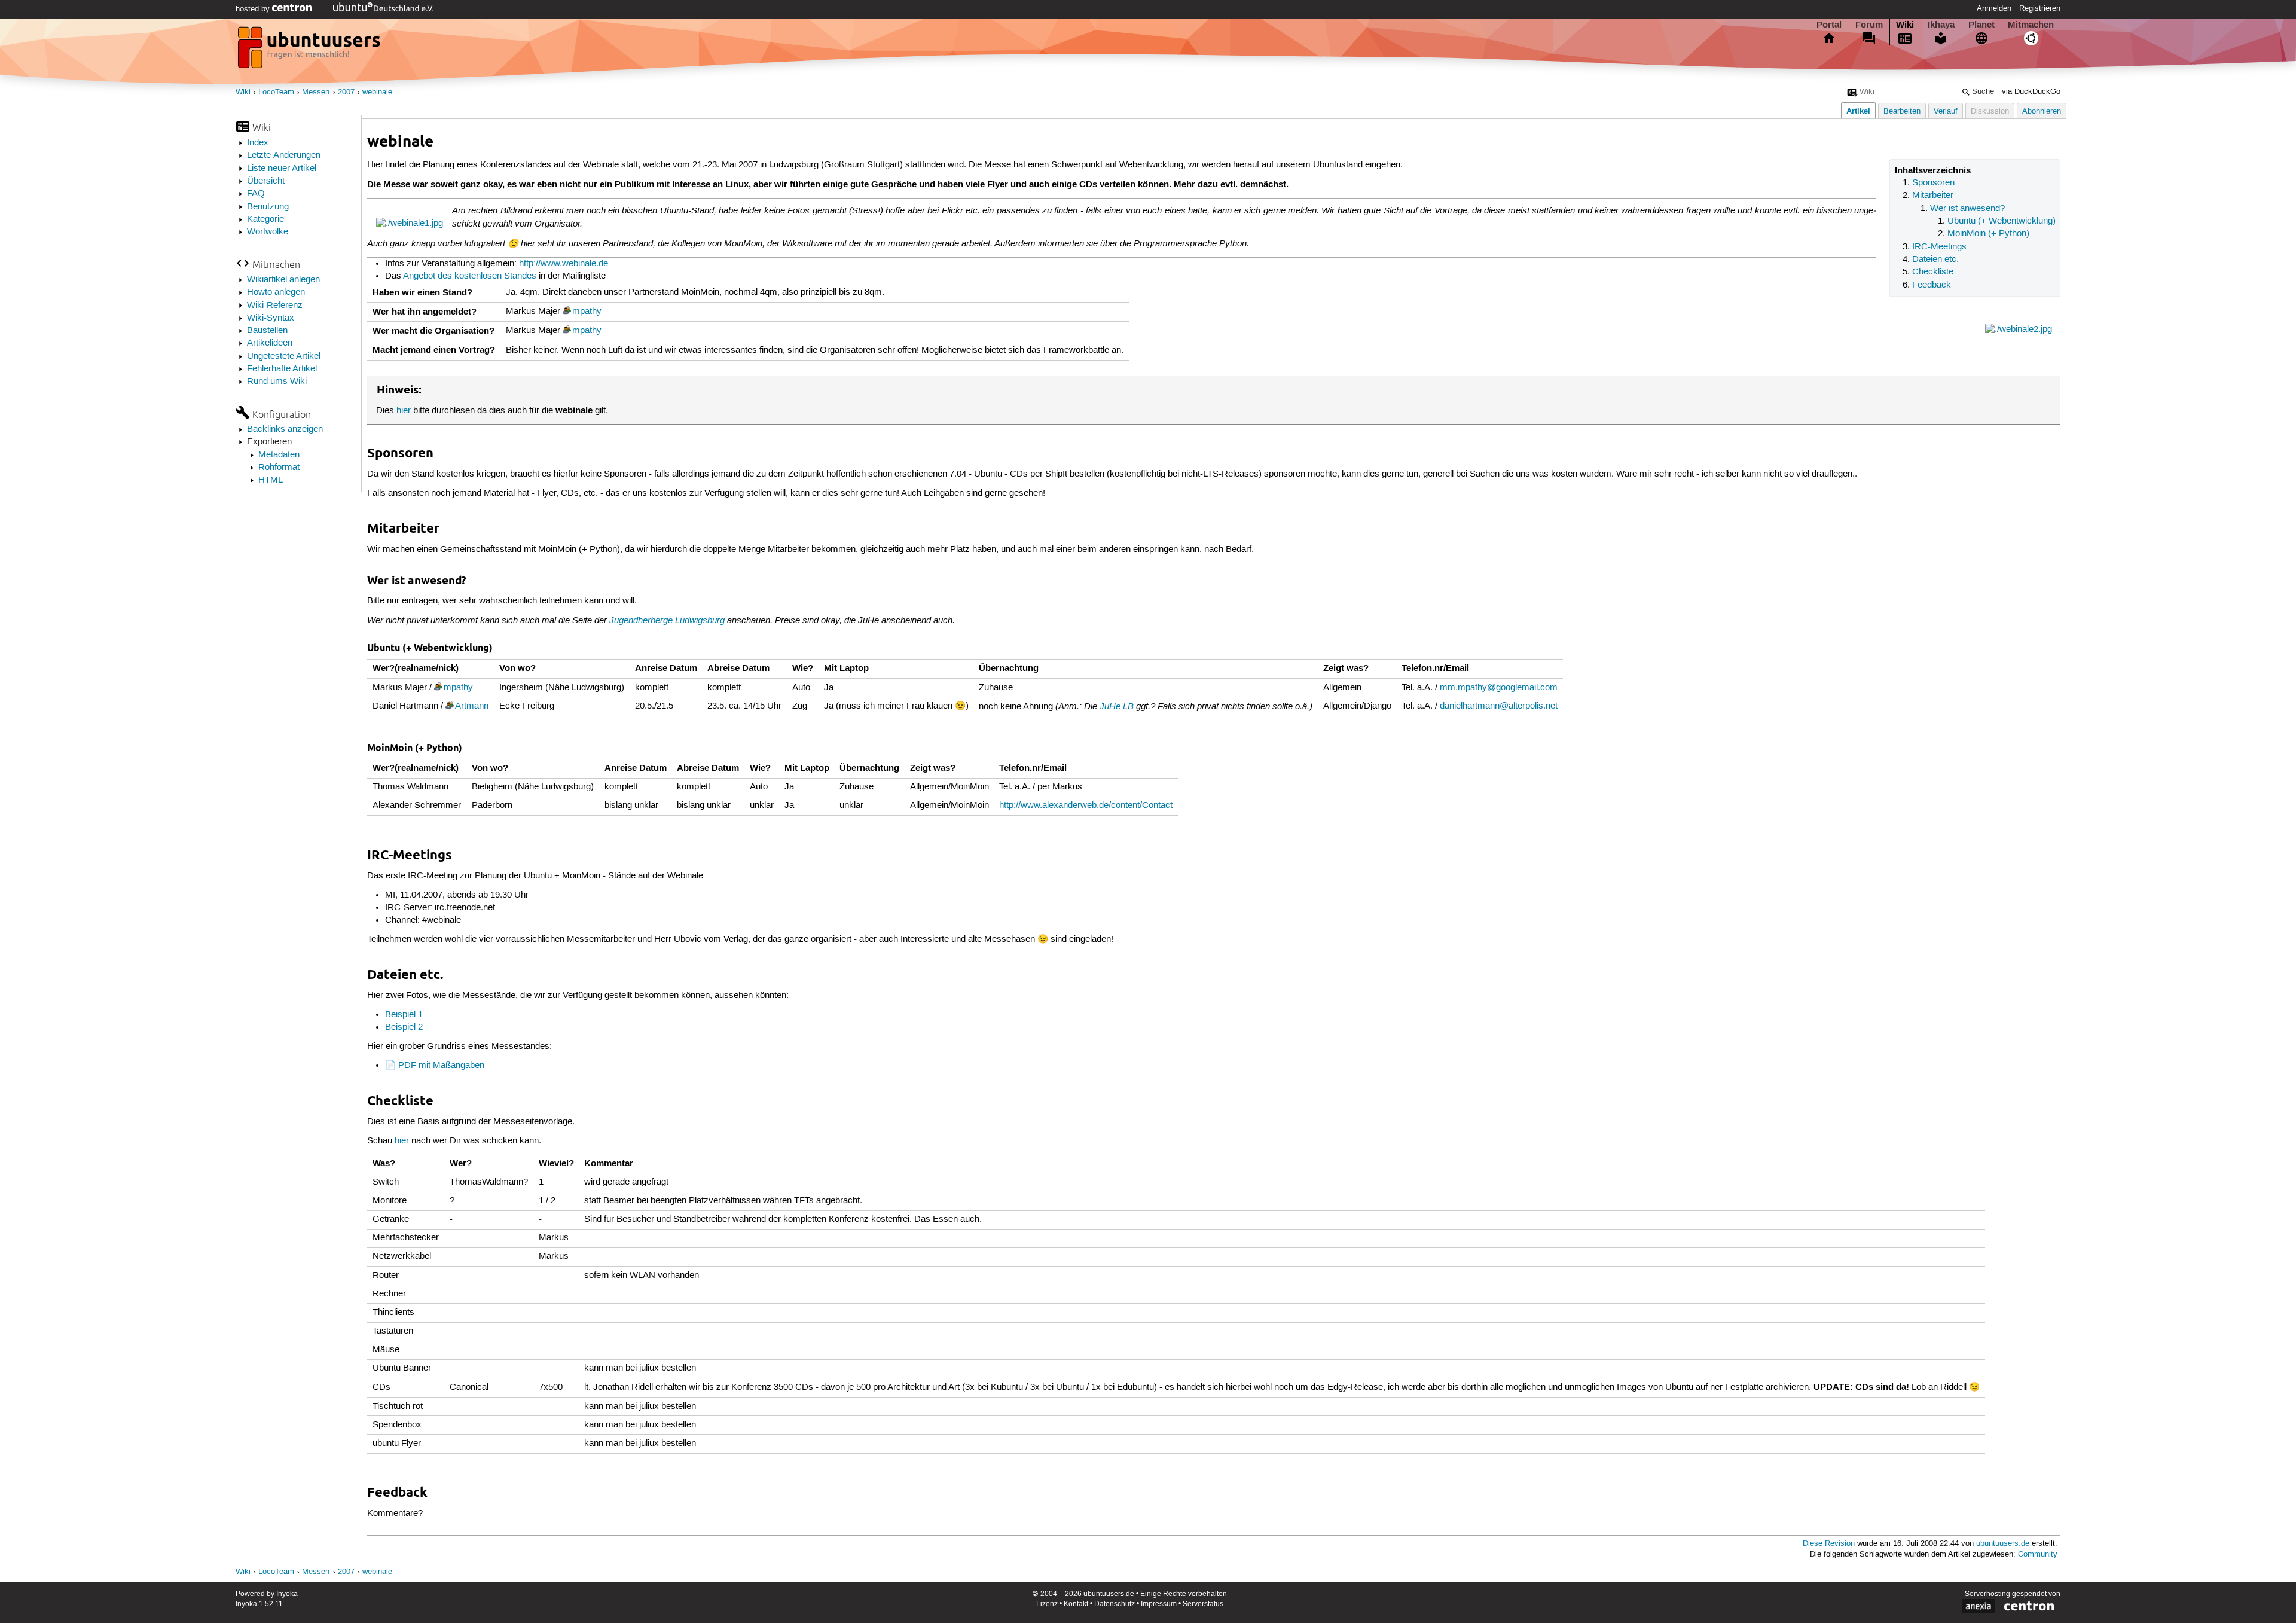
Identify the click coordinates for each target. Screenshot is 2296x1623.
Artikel (1858, 111)
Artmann (472, 706)
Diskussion (1990, 112)
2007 (346, 92)
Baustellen (267, 331)
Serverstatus (1203, 1604)
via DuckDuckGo (2031, 92)
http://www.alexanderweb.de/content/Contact (1086, 806)
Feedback (1932, 285)
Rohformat (279, 468)
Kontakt (1076, 1604)
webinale (377, 92)
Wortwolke (268, 232)
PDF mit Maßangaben (441, 1066)
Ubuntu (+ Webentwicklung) (2002, 221)
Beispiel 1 (404, 1015)
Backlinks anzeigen (285, 429)
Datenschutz (1115, 1604)
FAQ (256, 194)
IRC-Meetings (1939, 247)
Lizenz (1047, 1604)
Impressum (1159, 1604)
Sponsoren (1933, 183)
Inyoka (287, 1594)
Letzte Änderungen (284, 155)
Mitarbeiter (1933, 196)
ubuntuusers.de (2003, 1544)
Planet (1981, 25)
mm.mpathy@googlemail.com (1499, 688)
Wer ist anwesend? (1967, 209)
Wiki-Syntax (271, 318)
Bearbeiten (1902, 112)
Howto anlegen (276, 292)
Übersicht (266, 181)
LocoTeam (276, 92)
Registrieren (2040, 8)
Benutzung (268, 207)
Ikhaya (1941, 25)
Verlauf (1946, 112)
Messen (316, 92)
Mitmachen (2031, 25)
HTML (271, 480)
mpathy (587, 312)
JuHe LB (1117, 706)
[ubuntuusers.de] (310, 51)
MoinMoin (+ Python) (1988, 234)
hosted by (254, 9)
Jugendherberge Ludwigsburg (667, 620)
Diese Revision (1829, 1544)
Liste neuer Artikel (282, 169)
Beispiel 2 (404, 1027)
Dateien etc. (1935, 260)
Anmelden (1994, 8)
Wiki (1905, 25)
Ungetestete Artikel (284, 356)
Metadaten (279, 455)
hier (404, 411)
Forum (1869, 25)
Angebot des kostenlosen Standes (470, 276)
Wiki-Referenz (275, 306)
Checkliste (1933, 272)
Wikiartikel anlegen (283, 280)
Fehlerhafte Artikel (282, 369)
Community (2038, 1555)
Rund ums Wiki (277, 382)
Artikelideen (270, 343)
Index (258, 143)
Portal (1829, 25)
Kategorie (265, 219)
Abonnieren (2042, 112)
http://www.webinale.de (564, 264)
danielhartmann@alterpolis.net (1499, 706)
